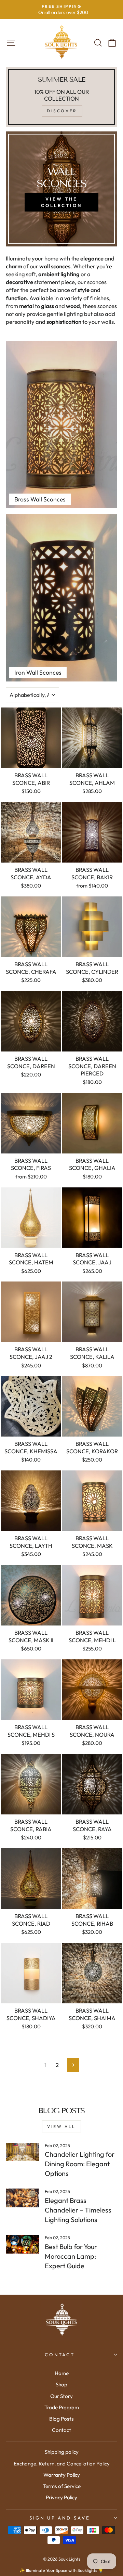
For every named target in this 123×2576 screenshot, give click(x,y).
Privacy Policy (61, 2497)
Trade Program (62, 2407)
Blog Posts (61, 2419)
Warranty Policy (62, 2475)
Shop (61, 2384)
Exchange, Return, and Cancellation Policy (62, 2464)
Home (62, 2373)
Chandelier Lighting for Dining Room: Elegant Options (80, 2164)
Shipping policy (62, 2452)
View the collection (61, 202)
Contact (60, 2355)
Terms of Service (62, 2486)
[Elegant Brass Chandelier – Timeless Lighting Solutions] (22, 2198)
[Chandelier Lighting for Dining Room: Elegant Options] (22, 2152)
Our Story (61, 2396)
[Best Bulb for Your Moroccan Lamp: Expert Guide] (22, 2244)
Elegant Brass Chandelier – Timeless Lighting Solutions (78, 2210)
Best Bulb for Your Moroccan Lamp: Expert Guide (71, 2256)
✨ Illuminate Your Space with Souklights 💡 (61, 2570)
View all (61, 2126)
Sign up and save (60, 2518)
